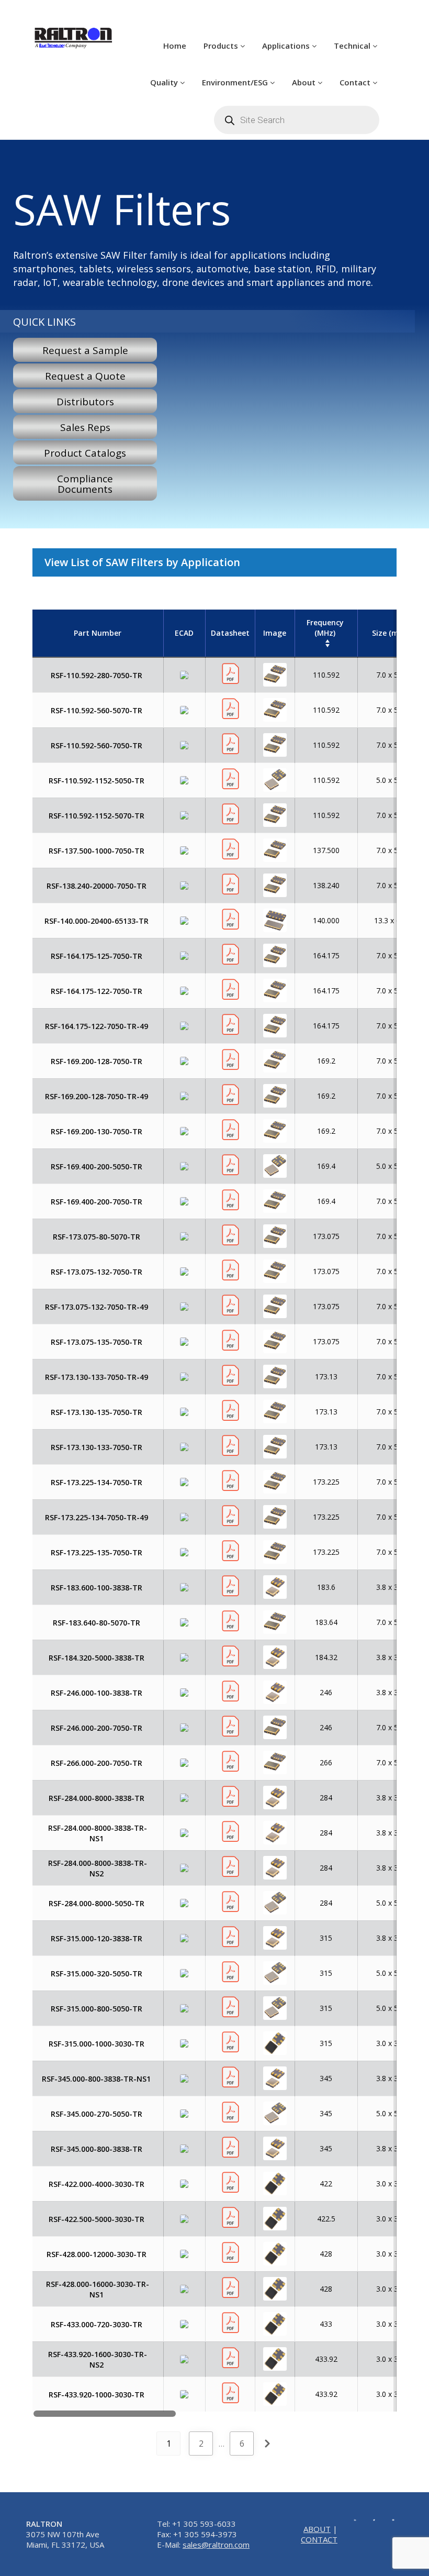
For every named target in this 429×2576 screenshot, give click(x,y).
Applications (287, 46)
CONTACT (319, 2539)
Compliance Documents (85, 484)
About (305, 82)
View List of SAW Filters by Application (142, 562)
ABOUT (317, 2529)
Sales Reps (85, 427)
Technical (353, 46)
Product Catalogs (85, 453)
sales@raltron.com (216, 2545)
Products (222, 46)
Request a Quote (85, 376)
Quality (165, 82)
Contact (356, 82)
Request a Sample (85, 350)
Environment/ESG (236, 82)
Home (175, 46)
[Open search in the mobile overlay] (297, 120)
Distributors (85, 402)
